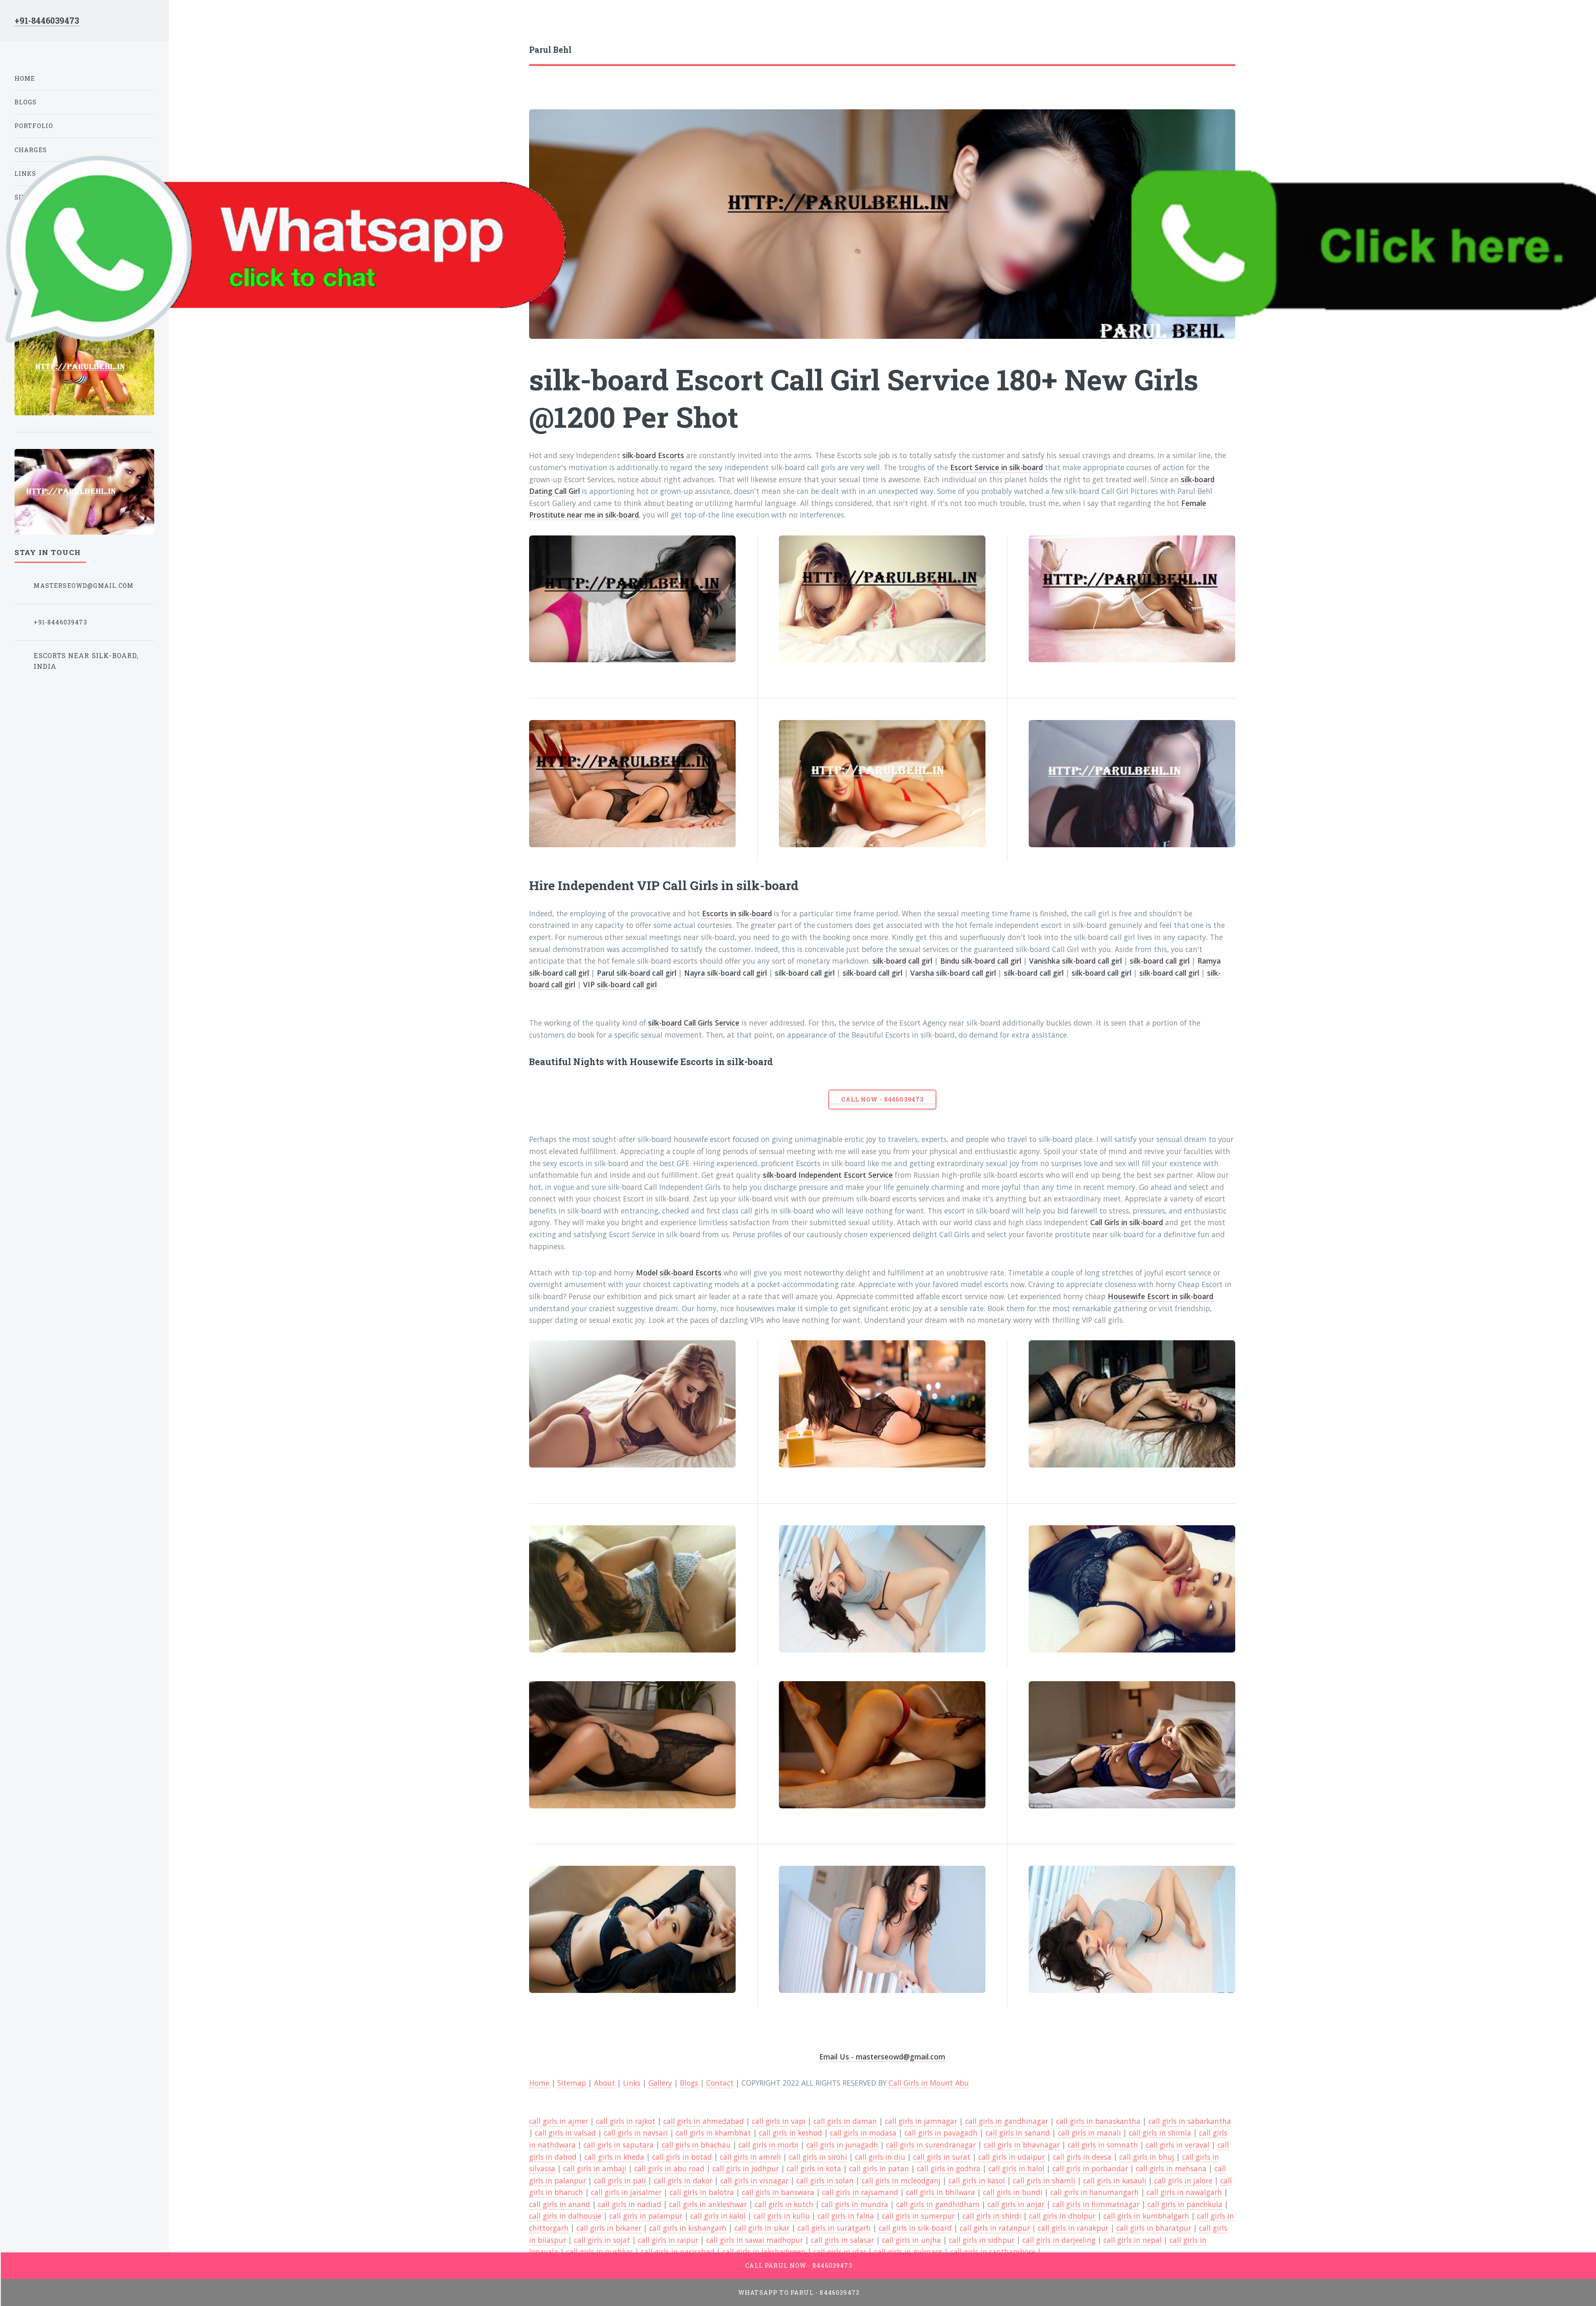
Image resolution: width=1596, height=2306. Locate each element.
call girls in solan (825, 2180)
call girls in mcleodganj (901, 2180)
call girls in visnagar (754, 2180)
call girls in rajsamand (860, 2192)
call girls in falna (846, 2216)
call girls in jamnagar (921, 2121)
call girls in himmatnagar (1096, 2204)
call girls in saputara (619, 2145)
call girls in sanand (1018, 2133)
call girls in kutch (784, 2204)
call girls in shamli (1044, 2180)
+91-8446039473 (47, 21)
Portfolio (34, 126)
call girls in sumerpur (918, 2216)
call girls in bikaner (609, 2228)
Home (539, 2083)
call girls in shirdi (992, 2216)
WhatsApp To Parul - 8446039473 (799, 2292)
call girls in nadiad (630, 2204)
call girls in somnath (1103, 2145)
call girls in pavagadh (941, 2133)
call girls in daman (845, 2121)
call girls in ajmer (559, 2121)
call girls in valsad (565, 2133)
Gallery (660, 2083)
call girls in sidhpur (982, 2240)
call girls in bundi (1013, 2192)
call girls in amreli (750, 2157)
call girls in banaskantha (1098, 2121)
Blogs (689, 2083)
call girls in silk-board (915, 2228)
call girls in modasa (863, 2133)
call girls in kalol (718, 2216)
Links (632, 2083)
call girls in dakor (683, 2180)
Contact (720, 2083)
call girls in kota (814, 2168)
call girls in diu (880, 2157)
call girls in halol (1016, 2168)
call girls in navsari (636, 2133)
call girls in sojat (602, 2240)
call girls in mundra (855, 2204)
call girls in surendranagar (931, 2145)
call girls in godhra (949, 2168)
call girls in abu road (669, 2168)
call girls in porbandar (1090, 2168)
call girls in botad (682, 2157)
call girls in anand (560, 2204)
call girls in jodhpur (746, 2168)
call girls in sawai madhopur (755, 2240)
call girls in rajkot (626, 2121)
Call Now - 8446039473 (882, 1099)
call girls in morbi (768, 2145)
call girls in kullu (782, 2216)
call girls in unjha (911, 2240)
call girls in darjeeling (1059, 2240)
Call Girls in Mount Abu (929, 2083)
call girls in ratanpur (995, 2228)
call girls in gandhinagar (1007, 2121)
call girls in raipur (668, 2240)
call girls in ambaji (595, 2168)
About (605, 2083)
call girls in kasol (977, 2180)
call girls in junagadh (842, 2145)
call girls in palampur (646, 2216)
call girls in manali (1089, 2133)
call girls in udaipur (1012, 2157)
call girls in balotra (702, 2192)
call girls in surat (942, 2157)
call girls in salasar (842, 2240)
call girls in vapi (779, 2121)
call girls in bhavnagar (1022, 2145)
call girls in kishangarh (688, 2228)
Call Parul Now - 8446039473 (799, 2265)
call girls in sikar (762, 2228)
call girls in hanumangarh (1095, 2192)
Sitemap (572, 2083)
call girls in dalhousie (565, 2216)
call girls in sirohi (818, 2157)
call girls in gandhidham (938, 2204)
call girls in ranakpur (1073, 2228)
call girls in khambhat (713, 2133)
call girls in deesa (1082, 2157)
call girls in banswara (778, 2192)
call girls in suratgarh (834, 2228)
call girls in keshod (791, 2133)
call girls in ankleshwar (708, 2204)
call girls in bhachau (696, 2145)
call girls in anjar (1016, 2204)
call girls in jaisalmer (626, 2192)
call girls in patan (879, 2168)
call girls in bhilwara (941, 2192)
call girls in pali (620, 2180)
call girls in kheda (614, 2157)
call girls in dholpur (1062, 2216)
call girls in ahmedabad (704, 2121)
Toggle (188, 24)
